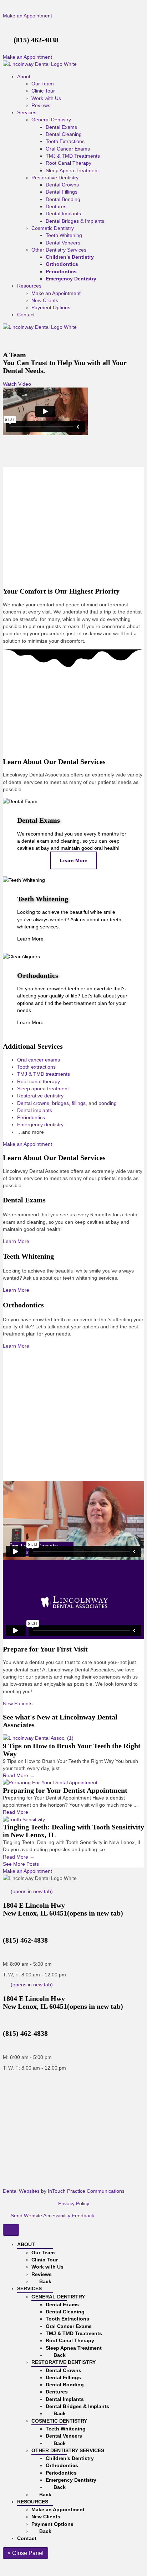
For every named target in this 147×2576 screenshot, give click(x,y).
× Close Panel (26, 2553)
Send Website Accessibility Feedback (52, 2216)
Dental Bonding (63, 199)
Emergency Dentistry (71, 279)
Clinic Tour (43, 91)
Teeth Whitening (64, 235)
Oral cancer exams (39, 1060)
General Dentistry (51, 120)
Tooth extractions (36, 1067)
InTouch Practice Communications (86, 2191)
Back (45, 2281)
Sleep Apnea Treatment (72, 170)
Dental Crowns (62, 185)
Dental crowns (33, 1103)
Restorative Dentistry (55, 178)
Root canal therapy (39, 1081)
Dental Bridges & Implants (75, 221)
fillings (79, 1103)
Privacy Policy (74, 2203)
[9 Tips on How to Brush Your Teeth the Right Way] (38, 1738)
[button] (27, 16)
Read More (19, 1775)
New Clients (45, 300)
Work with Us (46, 98)
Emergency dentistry (40, 1124)
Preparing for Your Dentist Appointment (65, 1790)
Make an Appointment (56, 293)
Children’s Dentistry (70, 257)
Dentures (56, 206)
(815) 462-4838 (36, 40)
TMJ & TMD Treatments (73, 156)
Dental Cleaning (64, 134)
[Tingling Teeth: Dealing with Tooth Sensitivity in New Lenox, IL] (24, 1819)
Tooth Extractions (65, 141)
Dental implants (35, 1110)
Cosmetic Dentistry (53, 228)
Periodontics (61, 272)
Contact (26, 315)
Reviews (41, 105)
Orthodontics (62, 264)
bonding (108, 1103)
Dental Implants (63, 214)
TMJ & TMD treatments (44, 1074)
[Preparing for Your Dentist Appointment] (50, 1782)
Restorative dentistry (40, 1096)
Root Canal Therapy (69, 163)
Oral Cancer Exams (68, 149)
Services (27, 112)
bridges (60, 1103)
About (24, 77)
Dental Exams (61, 127)
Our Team (43, 84)
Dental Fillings (62, 192)
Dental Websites (21, 2191)
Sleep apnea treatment (43, 1089)
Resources (29, 286)
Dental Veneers (63, 243)
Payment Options (51, 307)
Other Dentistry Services (59, 250)
